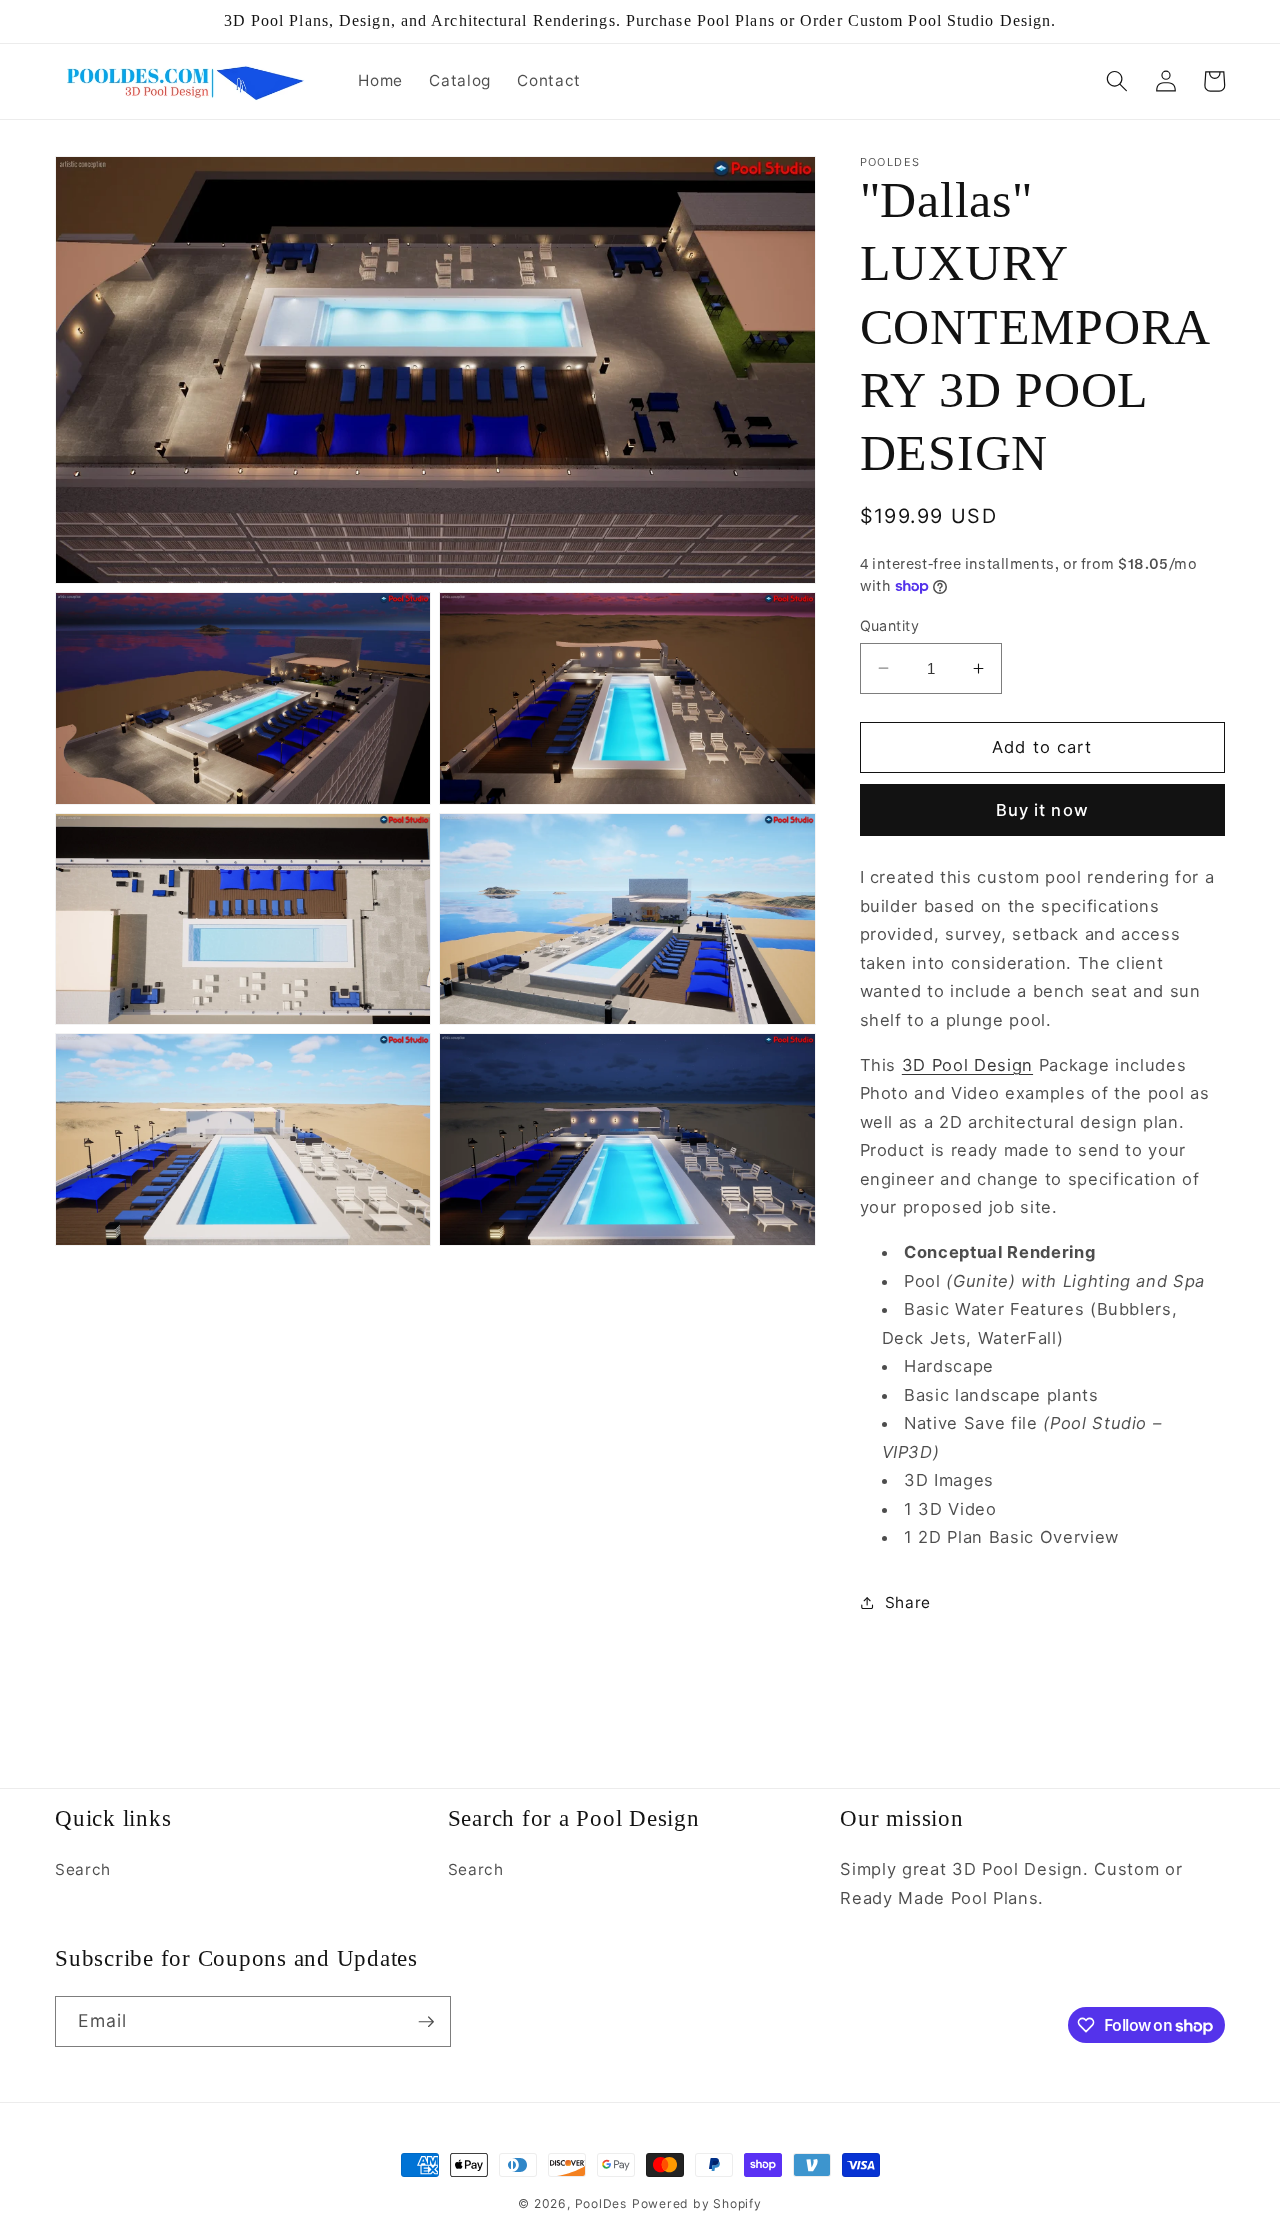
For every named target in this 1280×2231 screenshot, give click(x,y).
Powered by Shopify (697, 2203)
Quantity (890, 624)
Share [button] (908, 1602)
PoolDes (601, 2203)
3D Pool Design (967, 1064)
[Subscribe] (426, 2022)
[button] (1117, 81)
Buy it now (1042, 809)
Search (83, 1869)
